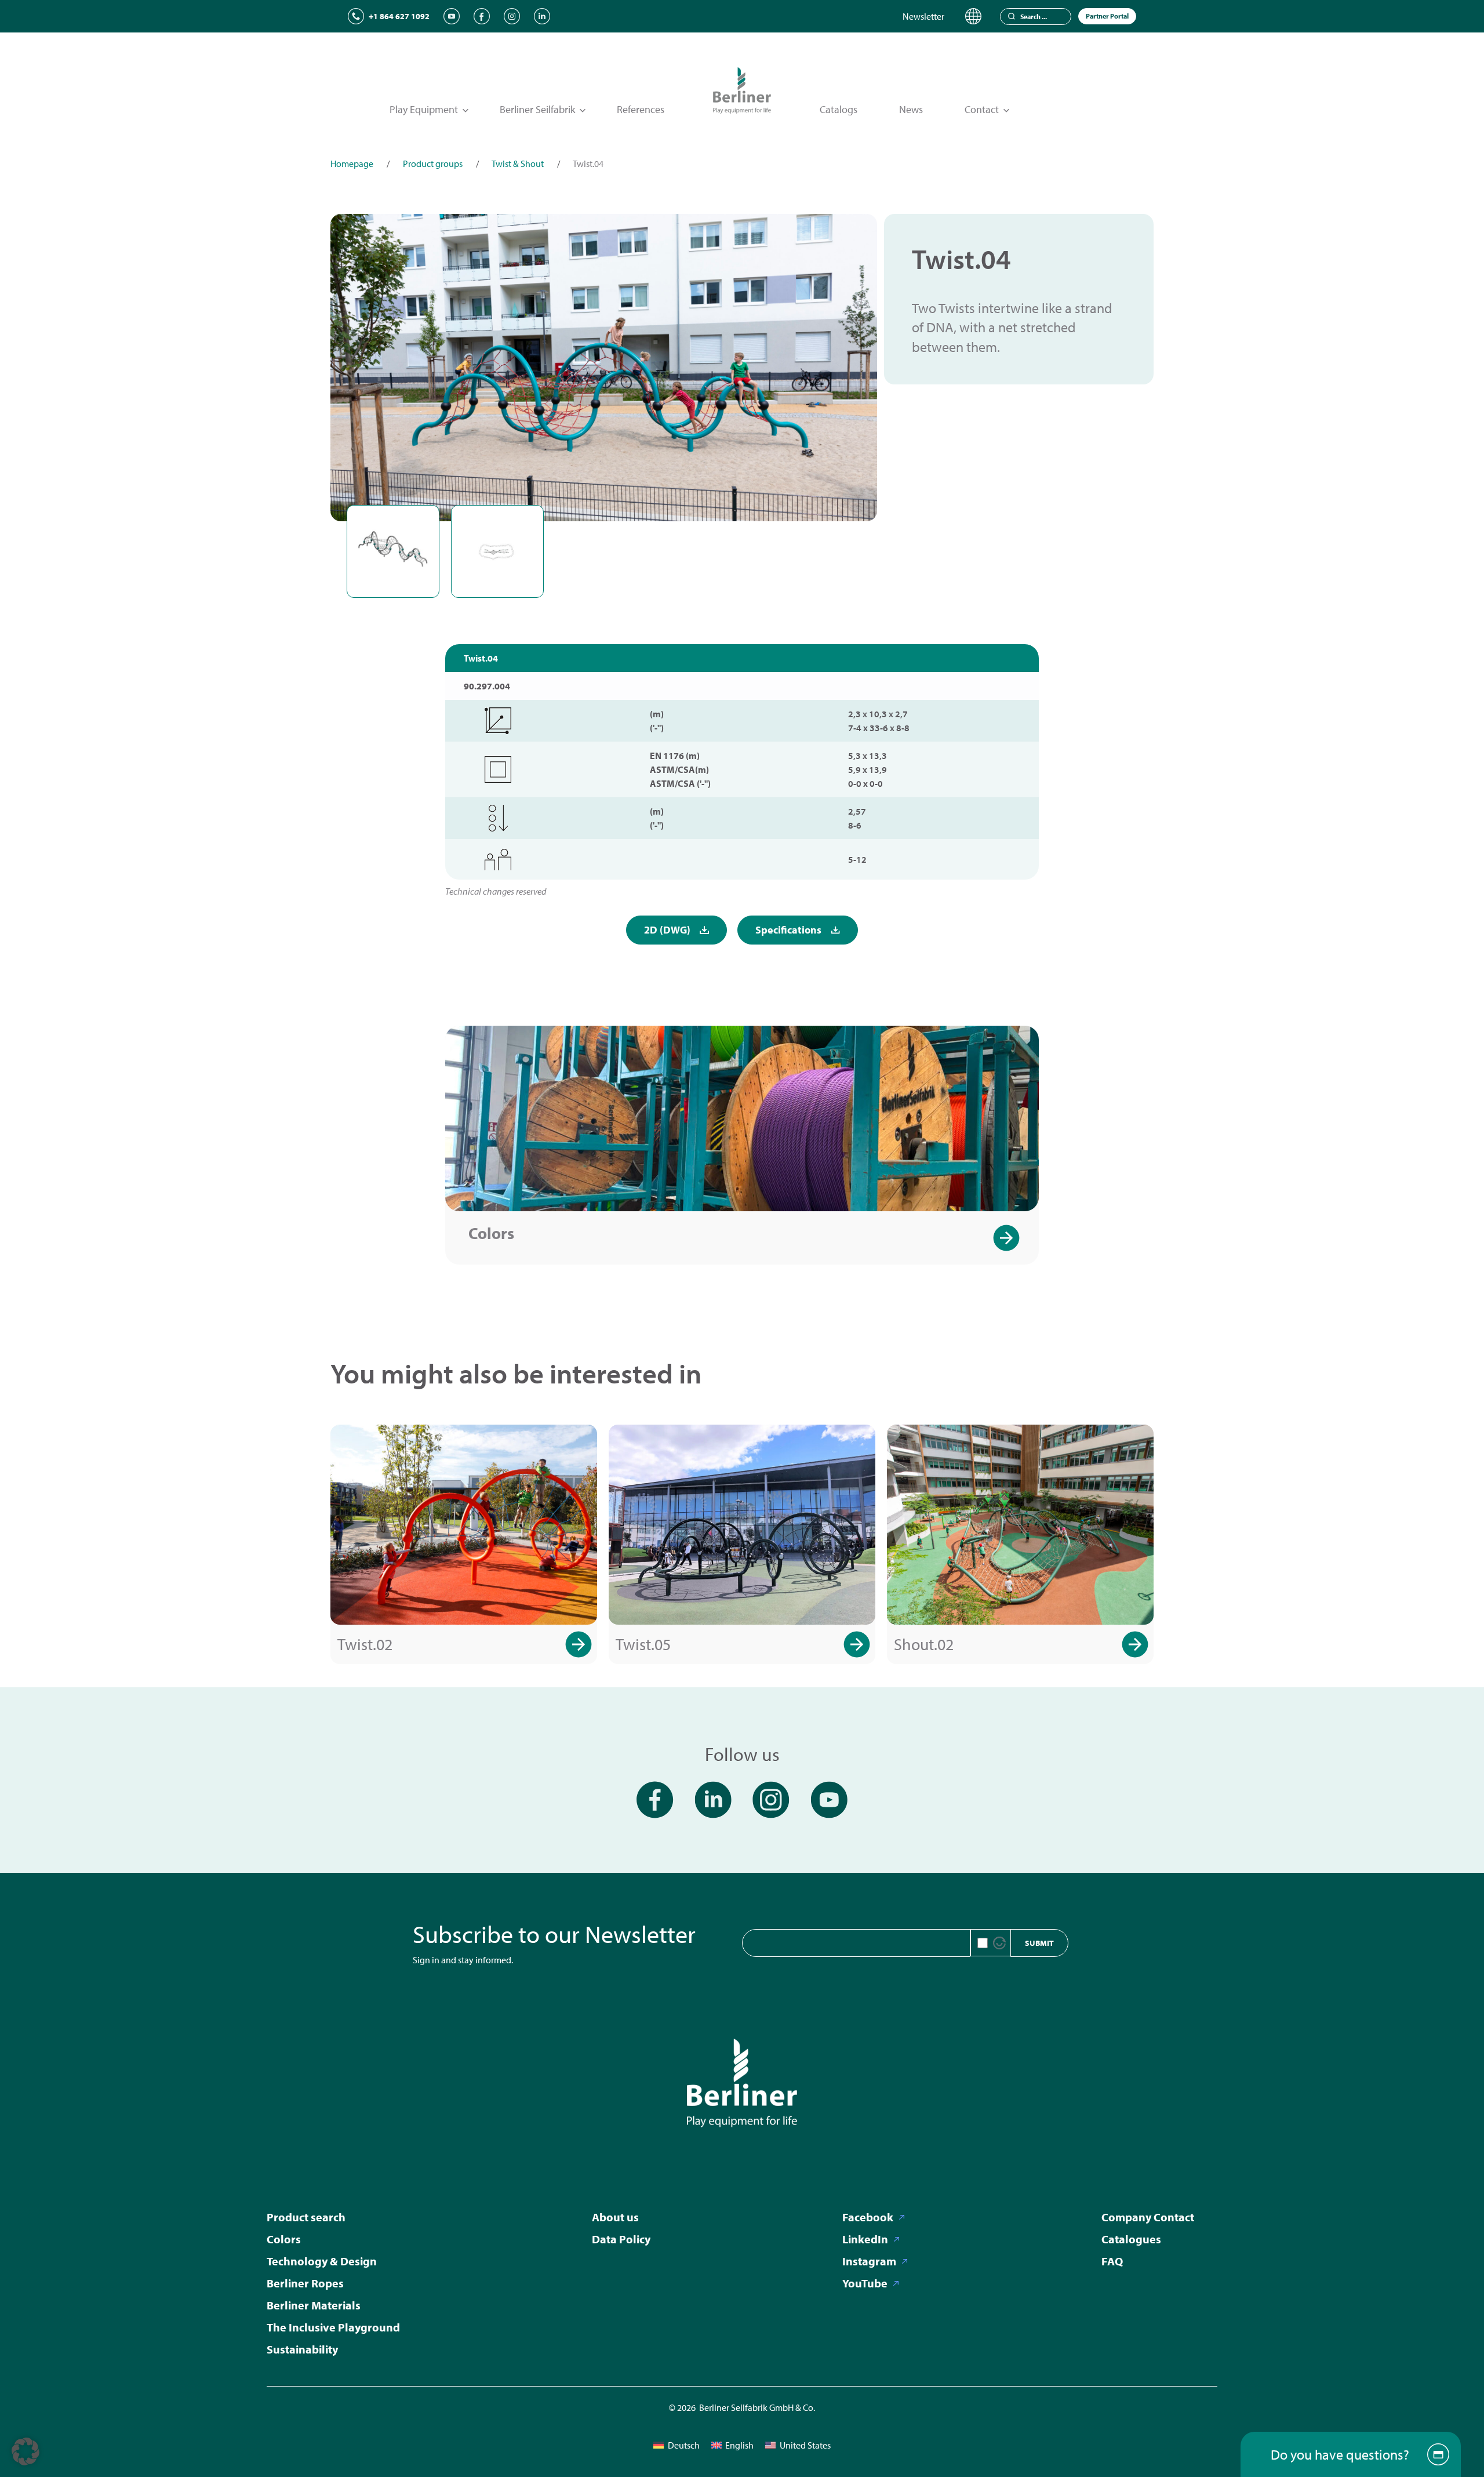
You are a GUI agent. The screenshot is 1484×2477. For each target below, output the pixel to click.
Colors (491, 1233)
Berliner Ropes (305, 2283)
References (641, 109)
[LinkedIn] (542, 16)
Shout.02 (924, 1644)
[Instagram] (512, 16)
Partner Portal (1107, 16)
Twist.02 (365, 1644)
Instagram (869, 2261)
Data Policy (621, 2239)
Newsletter (923, 16)
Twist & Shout (518, 164)
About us (615, 2217)
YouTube (865, 2283)
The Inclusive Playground (333, 2327)
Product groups (433, 164)
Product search (306, 2217)
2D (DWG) (667, 930)
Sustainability (302, 2349)
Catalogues (1131, 2239)
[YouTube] (452, 16)
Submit (1039, 1943)
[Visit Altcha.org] (999, 1943)
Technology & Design (322, 2261)
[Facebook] (482, 16)
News (911, 109)
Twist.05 (643, 1644)
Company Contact (1148, 2217)
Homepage (352, 164)
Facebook (868, 2217)
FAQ (1112, 2261)
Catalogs (839, 109)
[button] (26, 2451)
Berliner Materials (314, 2305)
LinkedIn (865, 2239)
